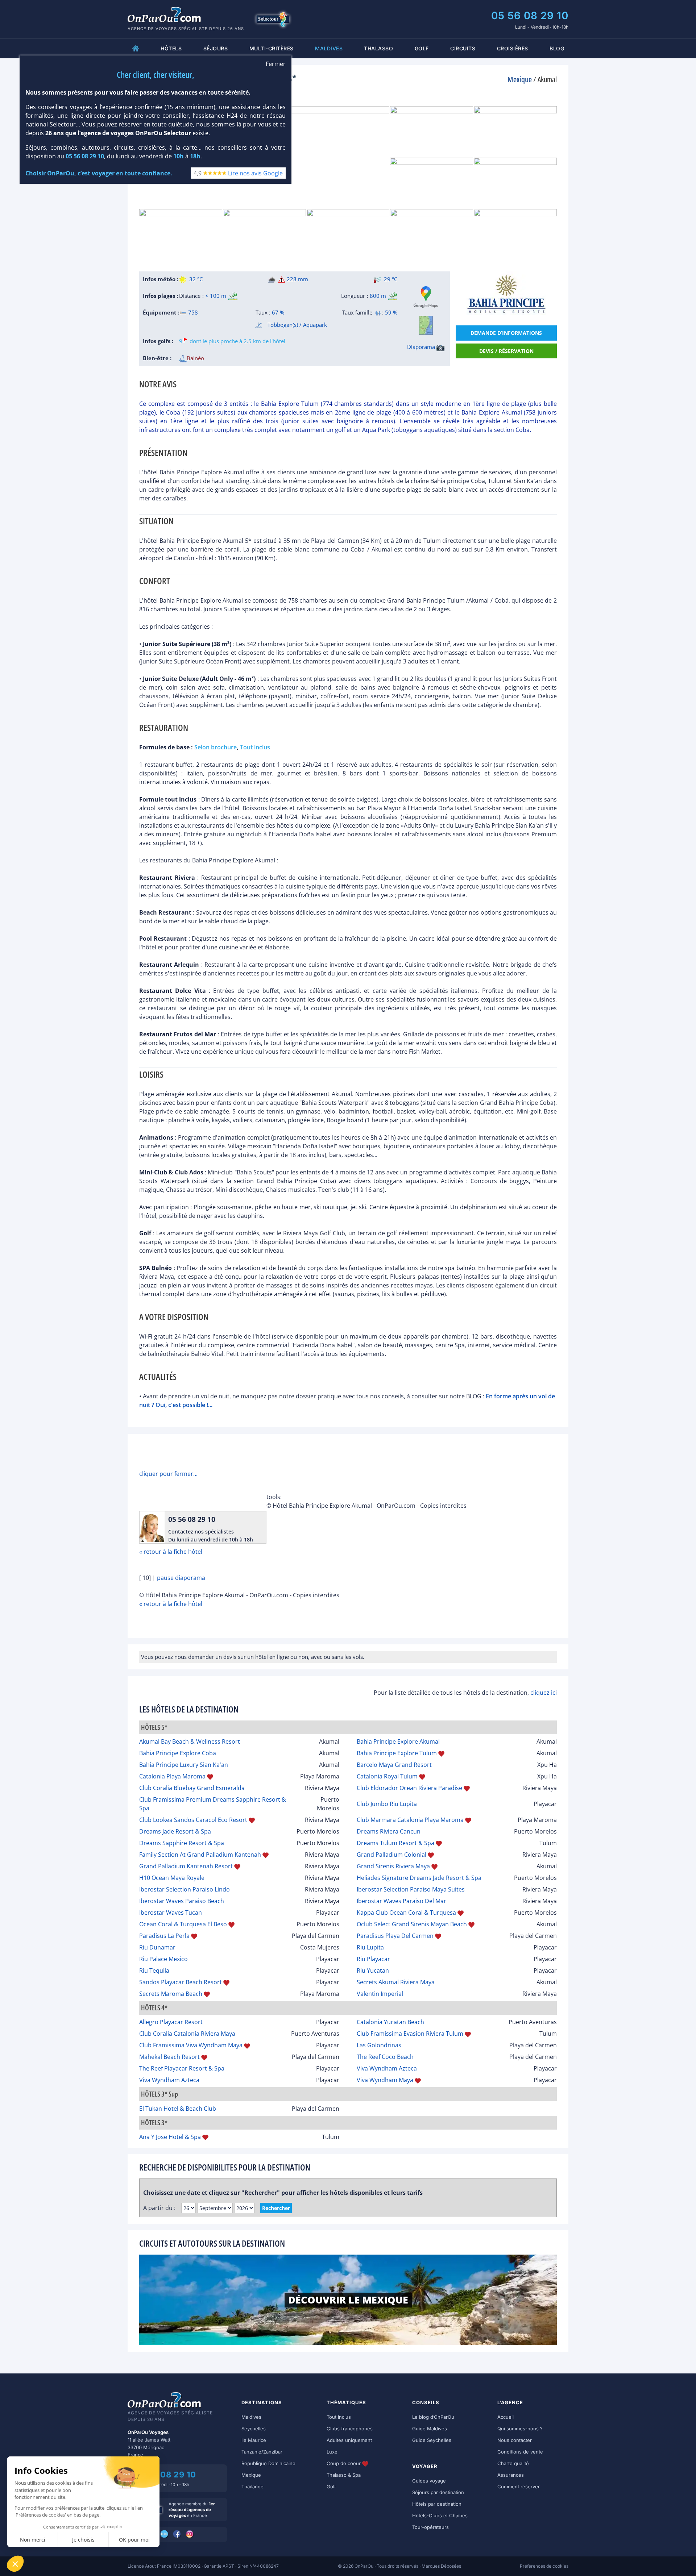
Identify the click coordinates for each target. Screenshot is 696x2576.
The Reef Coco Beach (385, 2057)
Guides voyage (429, 2481)
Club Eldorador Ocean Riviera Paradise (409, 1788)
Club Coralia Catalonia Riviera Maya (187, 2034)
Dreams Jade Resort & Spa (175, 1831)
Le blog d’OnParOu (433, 2417)
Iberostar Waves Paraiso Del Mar (401, 1901)
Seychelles (254, 2429)
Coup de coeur (344, 2463)
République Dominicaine (268, 2463)
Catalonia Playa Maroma (172, 1776)
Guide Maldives (430, 2429)
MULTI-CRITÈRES (272, 48)
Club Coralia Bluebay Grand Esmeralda (192, 1788)
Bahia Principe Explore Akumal (398, 1741)
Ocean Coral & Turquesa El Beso (183, 1924)
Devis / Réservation (506, 351)
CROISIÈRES (513, 48)
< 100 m (216, 296)
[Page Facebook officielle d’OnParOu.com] (177, 2534)
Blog (557, 48)
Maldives (251, 2417)
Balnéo (195, 358)
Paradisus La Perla (164, 1936)
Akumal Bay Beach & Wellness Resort (190, 1741)
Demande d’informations (506, 333)
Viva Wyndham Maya (385, 2080)
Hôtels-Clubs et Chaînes (440, 2515)
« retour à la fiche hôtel (171, 1552)
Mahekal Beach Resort (169, 2057)
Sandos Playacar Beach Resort (181, 1982)
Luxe (332, 2452)
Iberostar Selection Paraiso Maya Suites (411, 1889)
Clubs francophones (350, 2429)
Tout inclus (339, 2417)
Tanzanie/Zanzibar (262, 2452)
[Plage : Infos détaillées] (233, 296)
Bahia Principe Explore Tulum (397, 1753)
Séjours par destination (438, 2492)
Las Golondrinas (379, 2045)
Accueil (506, 2417)
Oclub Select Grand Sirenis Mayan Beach (412, 1924)
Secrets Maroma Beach (171, 1994)
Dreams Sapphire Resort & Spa (182, 1843)
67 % (278, 312)
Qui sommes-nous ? (520, 2429)
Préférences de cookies (544, 2566)
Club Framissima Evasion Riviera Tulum (410, 2034)
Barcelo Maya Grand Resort (394, 1765)
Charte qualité (513, 2463)
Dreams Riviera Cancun (389, 1831)
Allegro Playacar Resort (171, 2022)
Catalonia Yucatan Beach (390, 2022)
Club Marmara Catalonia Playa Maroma (410, 1820)
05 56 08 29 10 (530, 16)
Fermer (276, 64)
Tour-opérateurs (430, 2527)
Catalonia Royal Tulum (387, 1776)
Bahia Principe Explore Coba (178, 1753)
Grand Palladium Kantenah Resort (186, 1866)
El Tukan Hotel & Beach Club (178, 2109)
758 (192, 312)
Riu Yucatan (373, 1971)
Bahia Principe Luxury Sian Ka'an (184, 1765)
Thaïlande (252, 2486)
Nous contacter (515, 2440)
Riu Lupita (370, 1947)
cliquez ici (544, 1693)
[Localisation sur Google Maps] (426, 297)
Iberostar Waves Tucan (171, 1913)
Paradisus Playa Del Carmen (395, 1936)
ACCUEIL (136, 48)
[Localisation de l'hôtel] (426, 325)
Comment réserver (519, 2486)
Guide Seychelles (432, 2440)
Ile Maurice (254, 2440)
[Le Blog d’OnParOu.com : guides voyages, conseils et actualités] (165, 2534)
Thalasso (378, 48)
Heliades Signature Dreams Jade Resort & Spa (419, 1878)
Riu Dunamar (157, 1947)
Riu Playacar (373, 1959)
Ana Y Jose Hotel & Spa (170, 2137)
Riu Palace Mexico (163, 1959)
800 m (378, 296)
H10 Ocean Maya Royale (172, 1878)
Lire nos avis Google (255, 173)
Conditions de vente (520, 2452)
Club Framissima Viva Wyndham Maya (191, 2045)
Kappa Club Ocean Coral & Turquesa (406, 1913)
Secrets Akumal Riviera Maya (396, 1982)
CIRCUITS (463, 48)
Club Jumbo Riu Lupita (387, 1804)
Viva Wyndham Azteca (387, 2068)
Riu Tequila (154, 1971)
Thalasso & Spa (344, 2475)
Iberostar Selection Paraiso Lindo (185, 1889)
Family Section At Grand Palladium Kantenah (200, 1855)
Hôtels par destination (437, 2504)
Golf (422, 48)
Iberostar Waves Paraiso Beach (182, 1901)
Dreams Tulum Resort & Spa (395, 1843)
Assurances (511, 2475)
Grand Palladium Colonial (391, 1855)
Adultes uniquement (349, 2440)
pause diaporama (181, 1578)
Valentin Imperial (380, 1994)
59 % (391, 312)
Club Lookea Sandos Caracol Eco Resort (193, 1820)
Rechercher (276, 2208)
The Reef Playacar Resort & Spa (182, 2068)
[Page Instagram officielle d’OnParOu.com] (190, 2534)
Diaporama (422, 347)
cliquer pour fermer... (168, 1474)
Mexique (251, 2475)
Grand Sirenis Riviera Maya (393, 1866)
